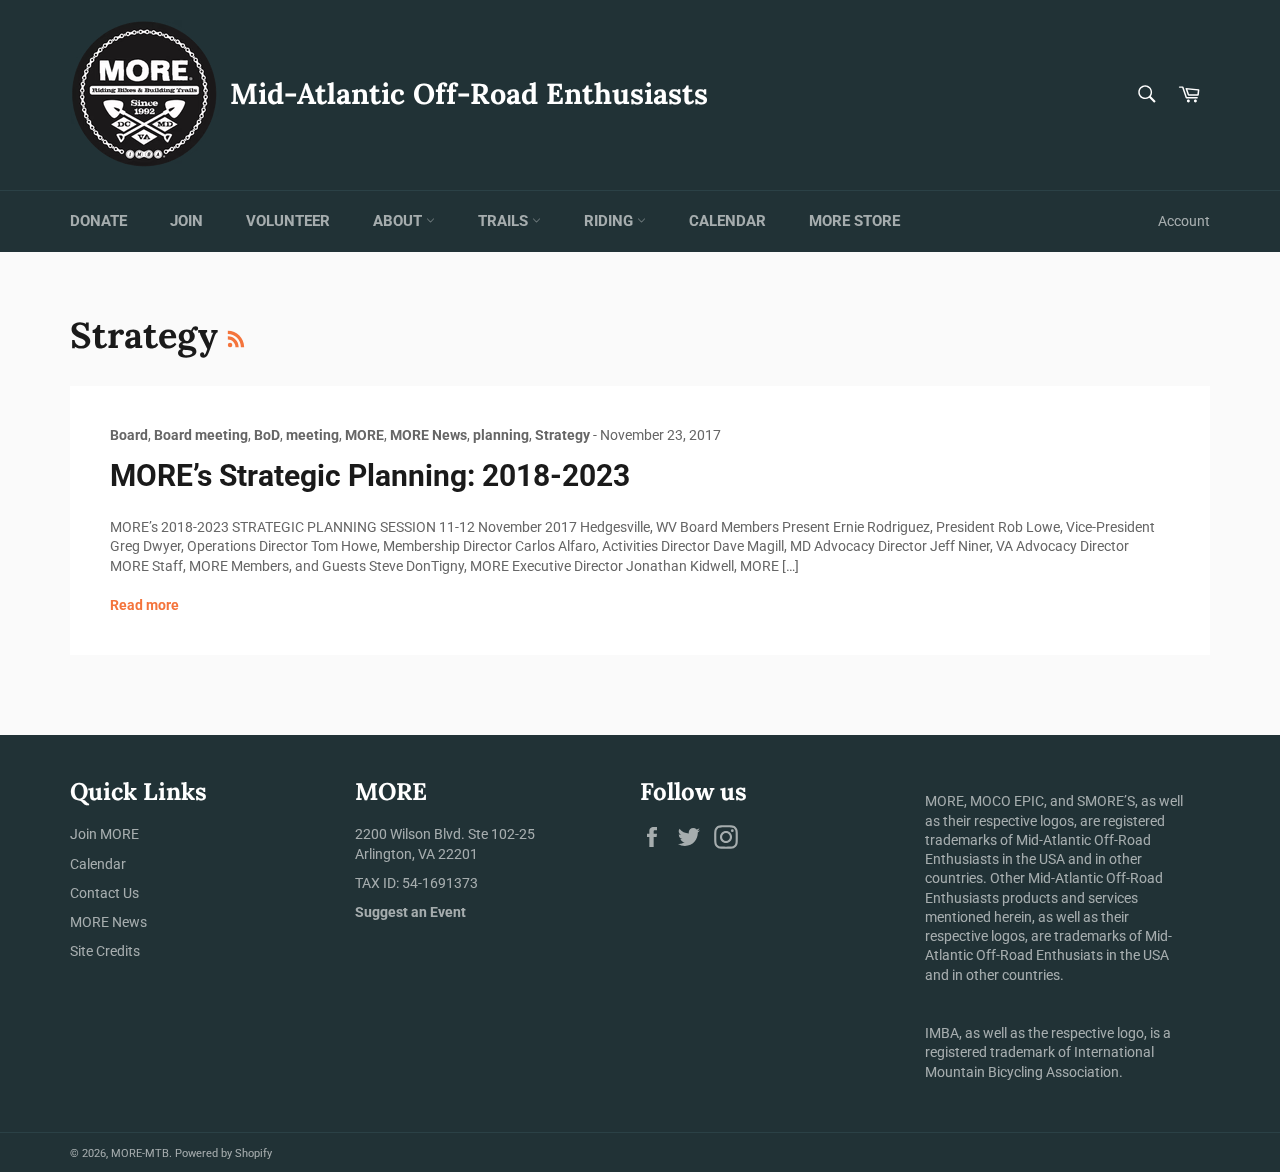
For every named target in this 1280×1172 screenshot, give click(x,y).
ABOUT (399, 221)
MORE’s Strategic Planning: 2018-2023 (370, 475)
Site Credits (105, 951)
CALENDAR (727, 221)
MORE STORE (854, 221)
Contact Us (104, 893)
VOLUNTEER (288, 221)
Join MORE (104, 834)
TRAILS (505, 221)
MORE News (108, 922)
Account (1184, 221)
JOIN (186, 221)
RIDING (610, 221)
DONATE (98, 221)
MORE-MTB (140, 1153)
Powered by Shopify (223, 1153)
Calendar (98, 864)
